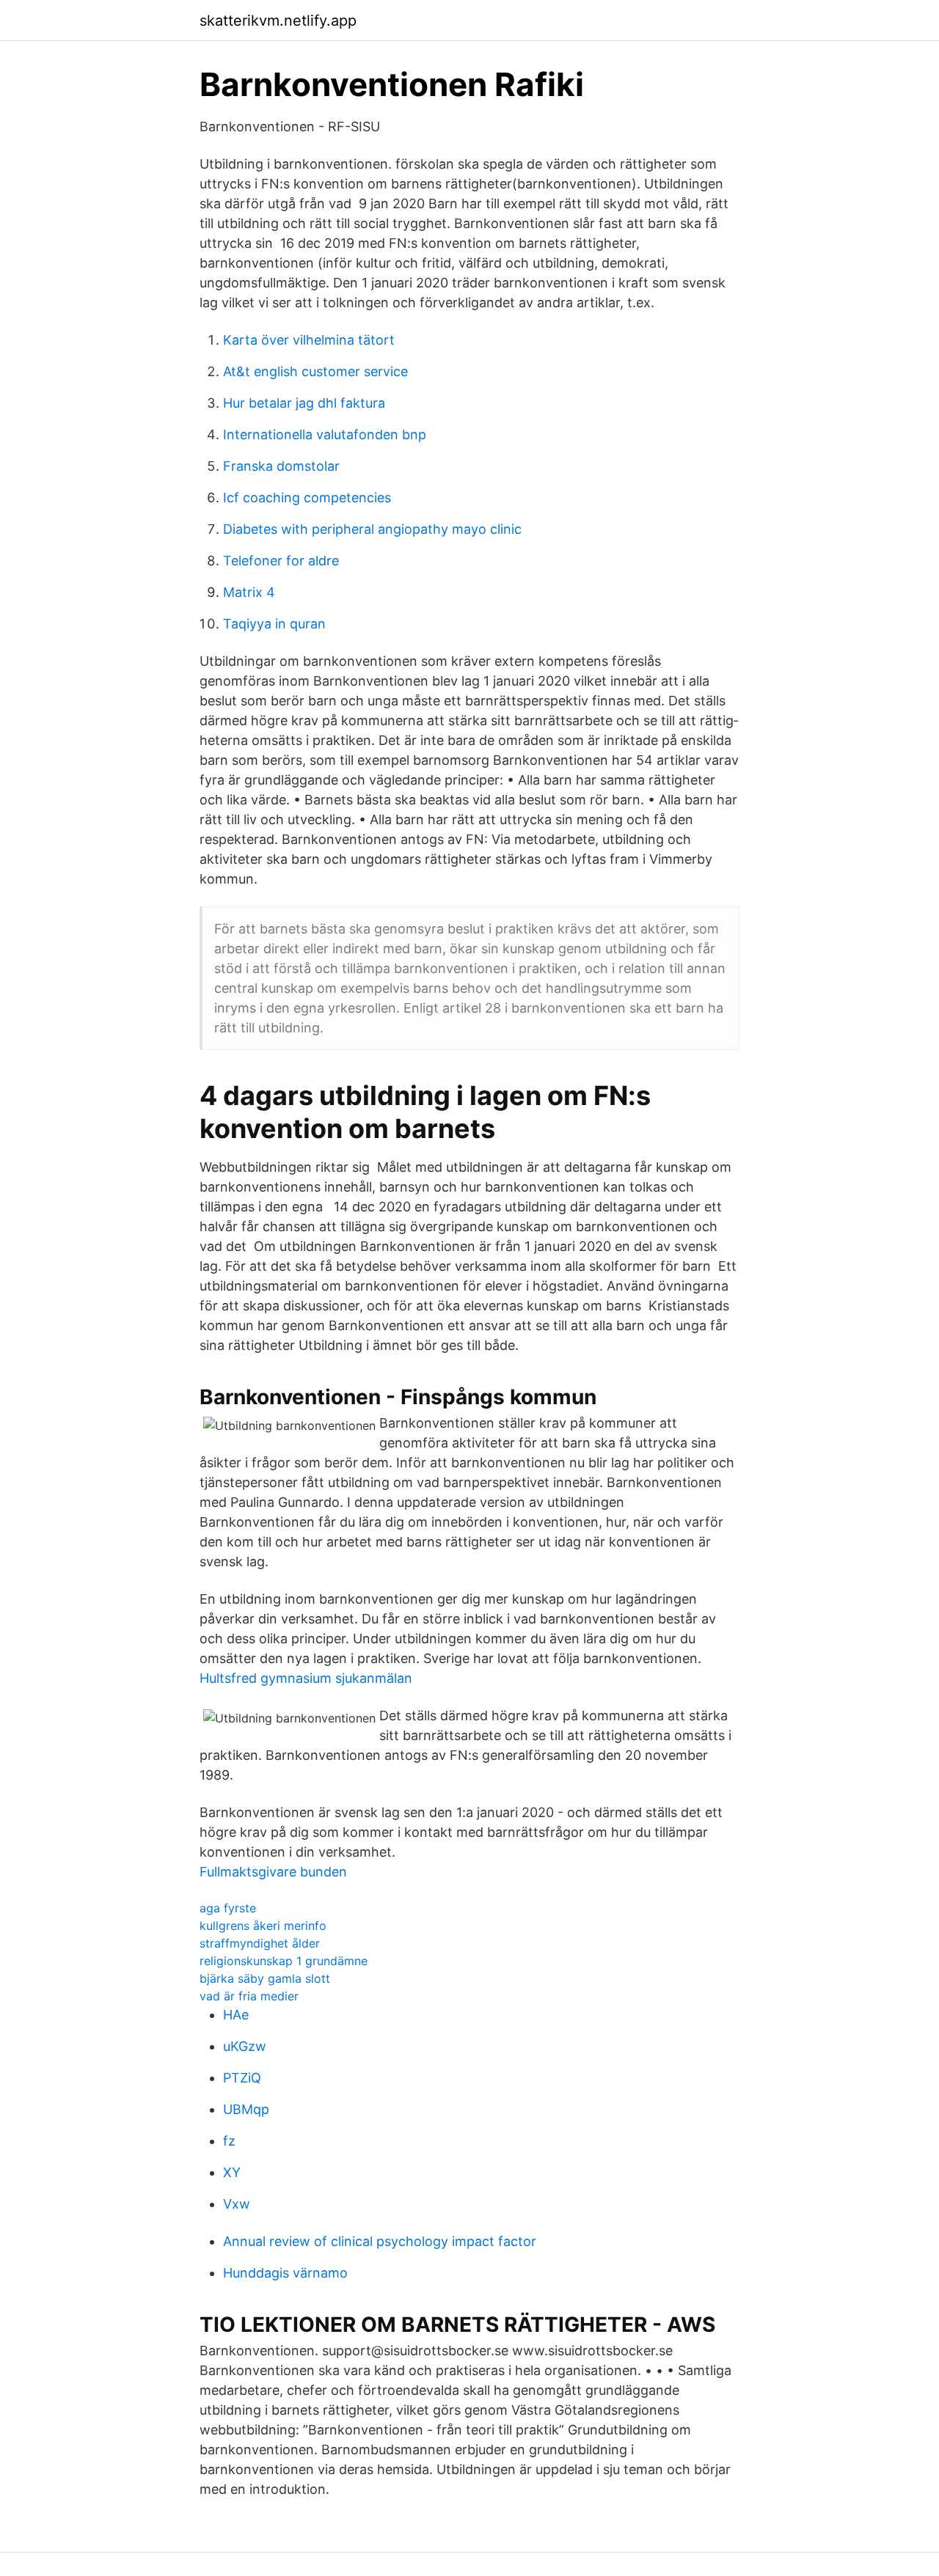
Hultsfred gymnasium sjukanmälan (306, 1678)
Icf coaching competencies (307, 498)
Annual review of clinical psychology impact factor (380, 2241)
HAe (236, 2015)
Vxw (237, 2204)
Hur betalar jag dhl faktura (304, 403)
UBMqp (246, 2109)
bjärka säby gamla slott (265, 1978)
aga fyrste (228, 1908)
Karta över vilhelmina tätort (309, 340)
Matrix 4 (249, 592)
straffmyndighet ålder (260, 1943)
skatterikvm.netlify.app (278, 21)
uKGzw (245, 2046)
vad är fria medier (249, 1996)
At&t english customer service (315, 371)
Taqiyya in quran (274, 624)
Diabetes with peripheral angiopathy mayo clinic (372, 529)
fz (229, 2141)
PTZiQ (242, 2078)
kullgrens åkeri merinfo (263, 1926)
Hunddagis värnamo (285, 2273)
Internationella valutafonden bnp (325, 434)
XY (232, 2172)
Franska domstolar (281, 466)
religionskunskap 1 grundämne (284, 1961)
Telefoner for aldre (281, 561)
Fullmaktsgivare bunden (273, 1872)
